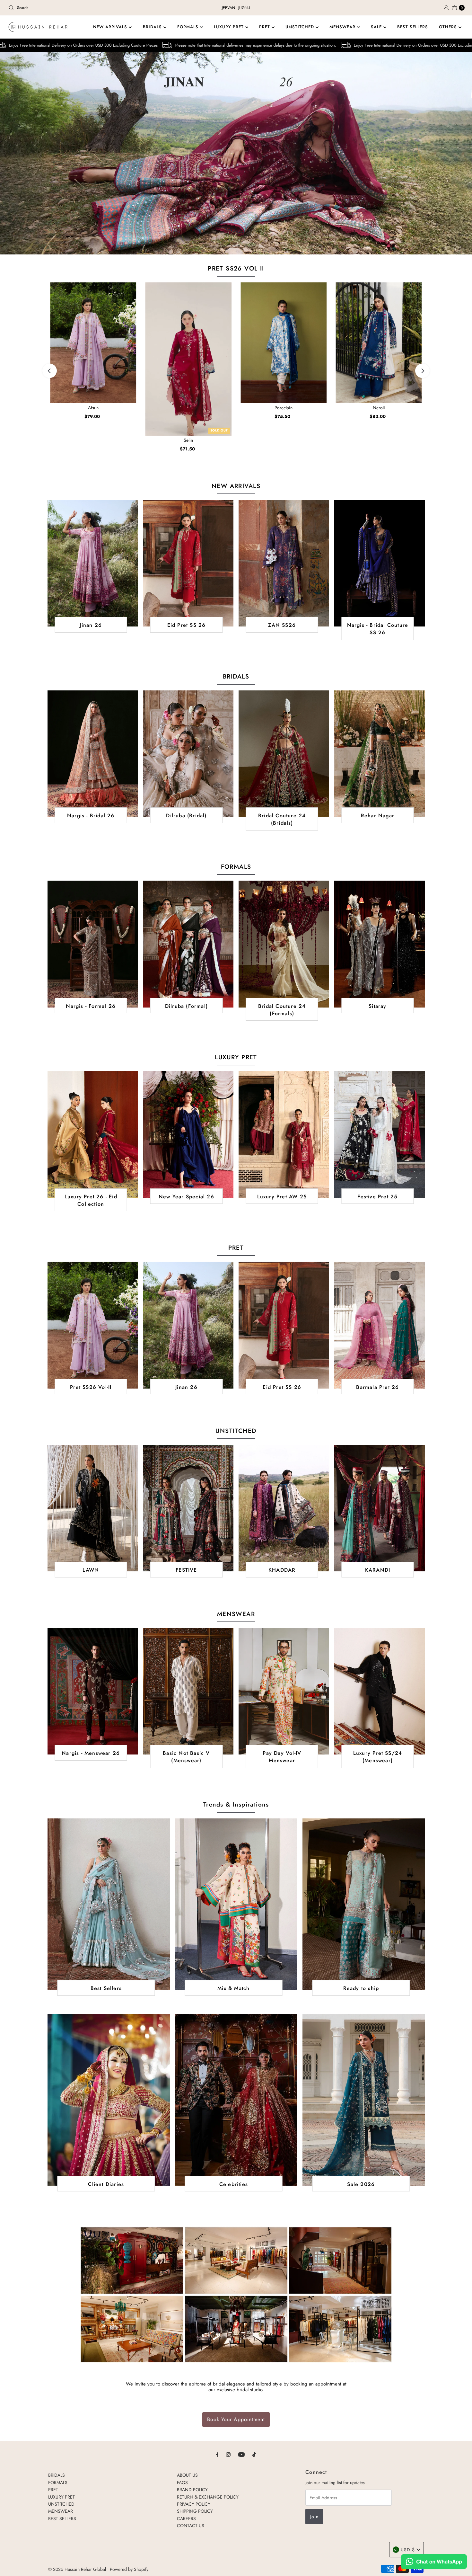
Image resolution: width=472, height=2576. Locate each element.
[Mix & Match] (236, 1904)
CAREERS (186, 2518)
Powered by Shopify (129, 2569)
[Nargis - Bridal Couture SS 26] (380, 563)
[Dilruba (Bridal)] (188, 754)
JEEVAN (228, 8)
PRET (265, 27)
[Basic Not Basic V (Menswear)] (188, 1691)
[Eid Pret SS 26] (188, 563)
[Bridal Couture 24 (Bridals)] (284, 754)
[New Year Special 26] (188, 1134)
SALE (377, 27)
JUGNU (244, 8)
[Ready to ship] (364, 1904)
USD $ (408, 2550)
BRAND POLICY (192, 2490)
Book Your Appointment (236, 2419)
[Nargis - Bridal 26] (93, 754)
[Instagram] (228, 2454)
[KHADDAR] (284, 1508)
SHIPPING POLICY (195, 2511)
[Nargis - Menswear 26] (93, 1691)
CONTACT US (191, 2526)
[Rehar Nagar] (380, 754)
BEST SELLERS (413, 27)
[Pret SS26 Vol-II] (93, 1325)
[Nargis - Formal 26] (93, 944)
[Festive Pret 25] (380, 1134)
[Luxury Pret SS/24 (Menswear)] (380, 1691)
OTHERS (449, 27)
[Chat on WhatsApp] (434, 2563)
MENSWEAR (343, 27)
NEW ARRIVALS (111, 27)
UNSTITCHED (301, 27)
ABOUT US (187, 2475)
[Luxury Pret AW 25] (284, 1134)
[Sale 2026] (364, 2100)
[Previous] (50, 371)
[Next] (422, 371)
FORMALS (189, 27)
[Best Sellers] (109, 1904)
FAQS (182, 2482)
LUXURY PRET (230, 27)
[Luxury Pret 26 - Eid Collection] (93, 1134)
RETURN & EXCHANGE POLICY (208, 2497)
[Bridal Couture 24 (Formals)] (284, 944)
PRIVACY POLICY (194, 2504)
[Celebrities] (236, 2100)
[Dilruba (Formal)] (188, 944)
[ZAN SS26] (284, 563)
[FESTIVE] (188, 1508)
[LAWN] (93, 1508)
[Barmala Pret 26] (380, 1325)
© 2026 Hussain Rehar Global (77, 2569)
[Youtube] (241, 2454)
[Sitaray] (380, 944)
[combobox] (81, 8)
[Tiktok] (254, 2454)
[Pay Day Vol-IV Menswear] (284, 1691)
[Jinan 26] (93, 563)
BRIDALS (153, 27)
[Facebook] (217, 2454)
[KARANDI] (380, 1508)
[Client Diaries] (109, 2100)
